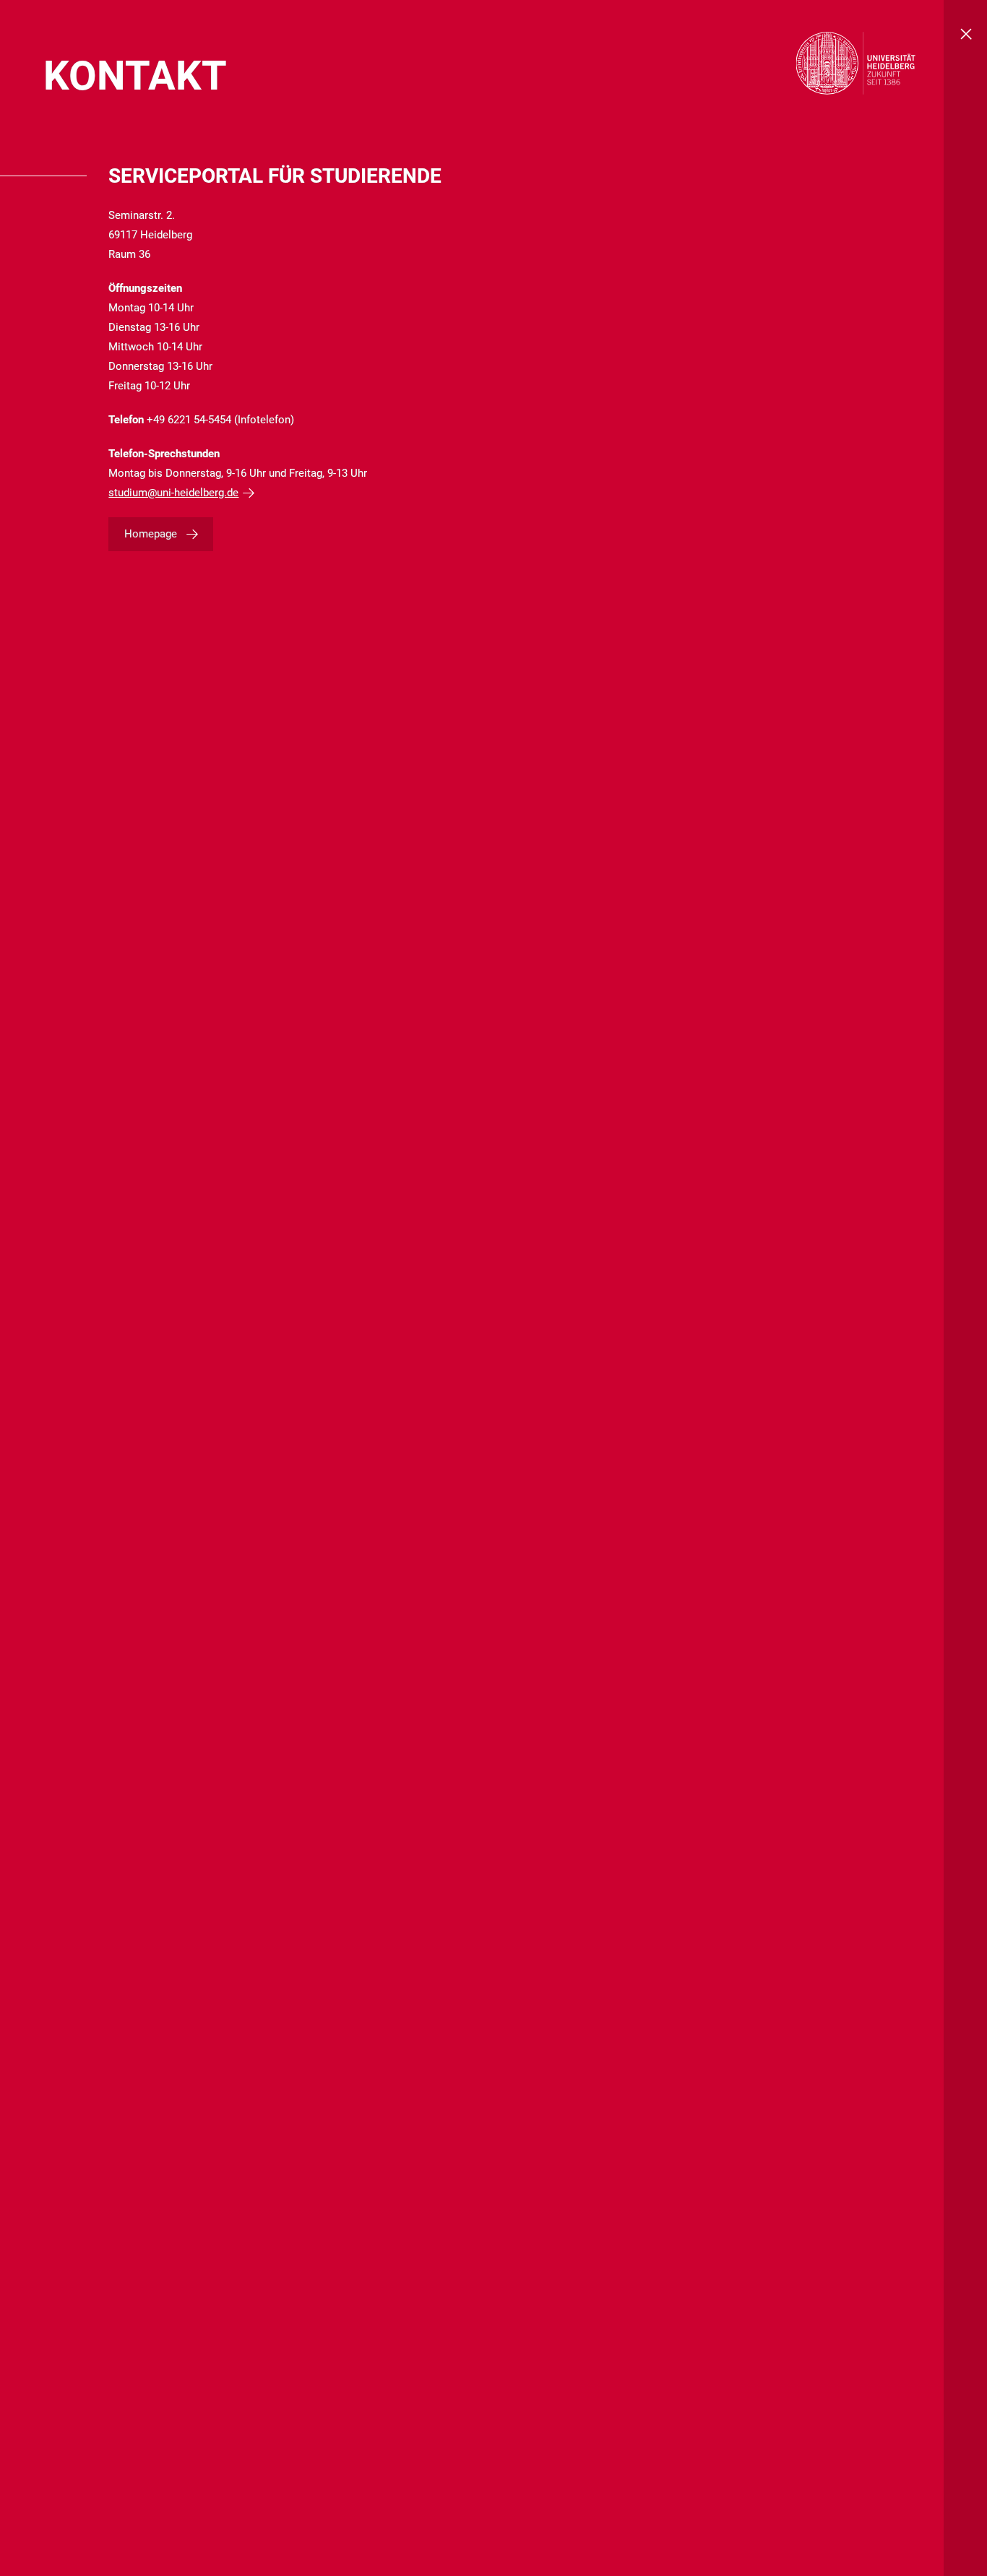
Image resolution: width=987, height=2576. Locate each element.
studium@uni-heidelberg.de (173, 493)
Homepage (151, 534)
